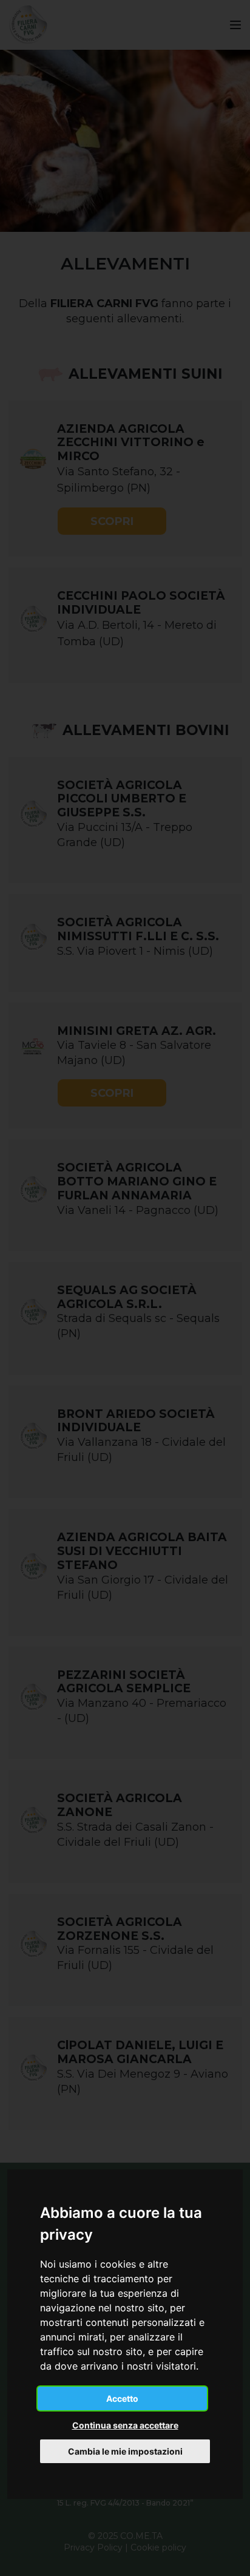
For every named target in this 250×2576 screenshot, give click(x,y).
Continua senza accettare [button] (125, 2425)
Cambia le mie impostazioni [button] (125, 2451)
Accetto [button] (122, 2398)
